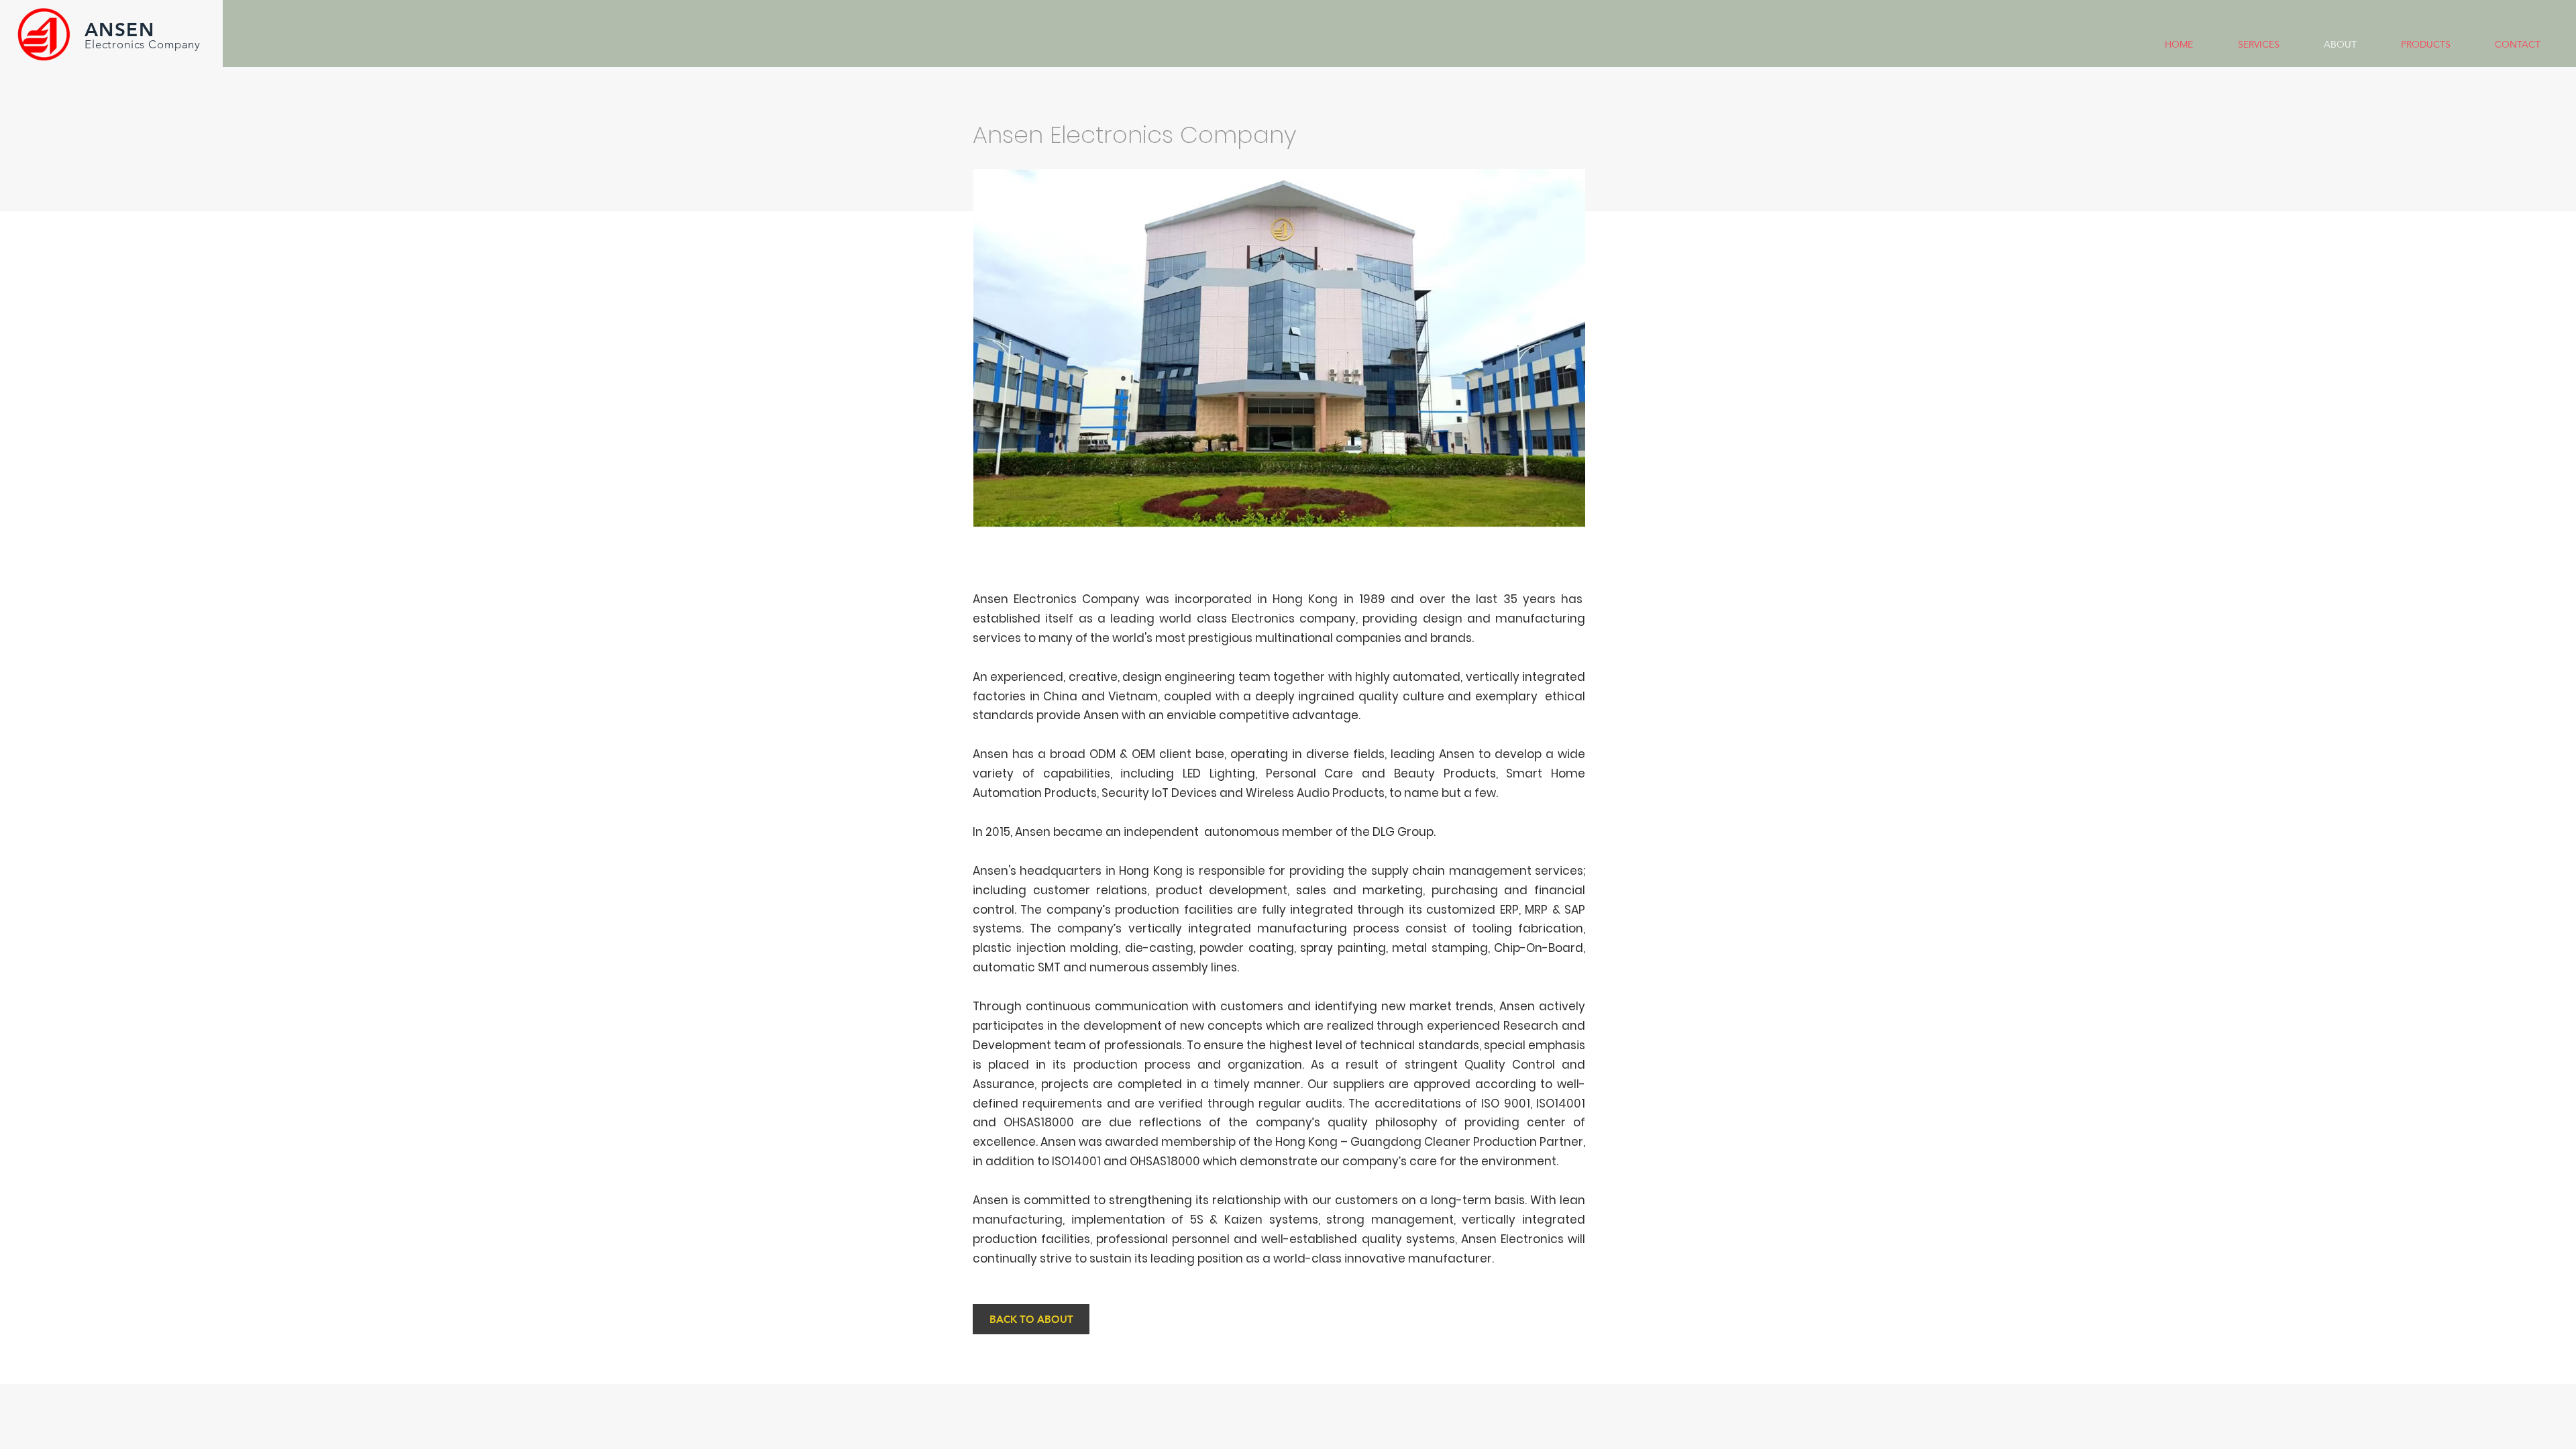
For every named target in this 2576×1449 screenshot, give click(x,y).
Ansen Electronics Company (1056, 599)
